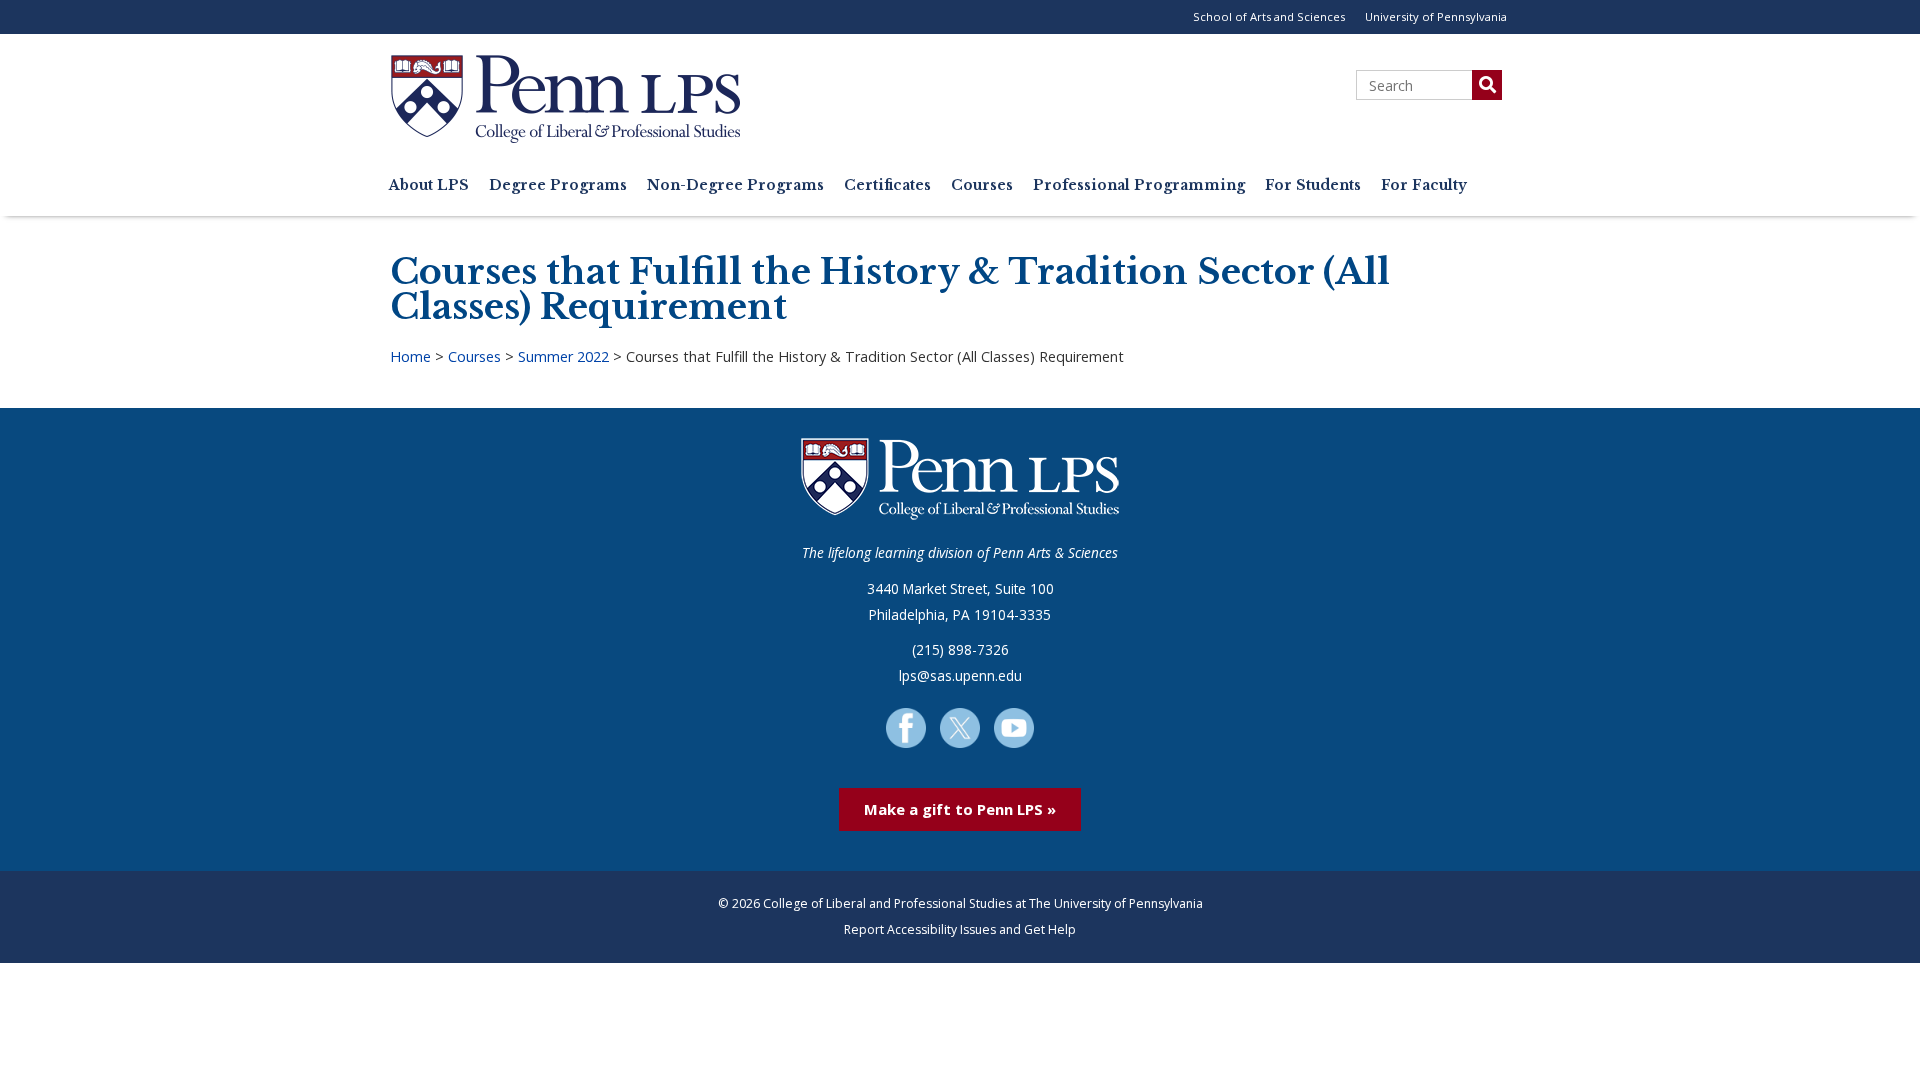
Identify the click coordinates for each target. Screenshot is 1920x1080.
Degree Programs (558, 185)
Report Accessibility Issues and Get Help (960, 929)
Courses (982, 185)
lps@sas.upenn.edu (960, 675)
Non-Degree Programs (735, 185)
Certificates (887, 185)
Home (410, 356)
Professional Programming (1139, 185)
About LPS (429, 185)
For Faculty (1424, 185)
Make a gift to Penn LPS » (960, 809)
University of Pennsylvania (1436, 16)
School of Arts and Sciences (1269, 16)
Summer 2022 (563, 356)
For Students (1313, 185)
